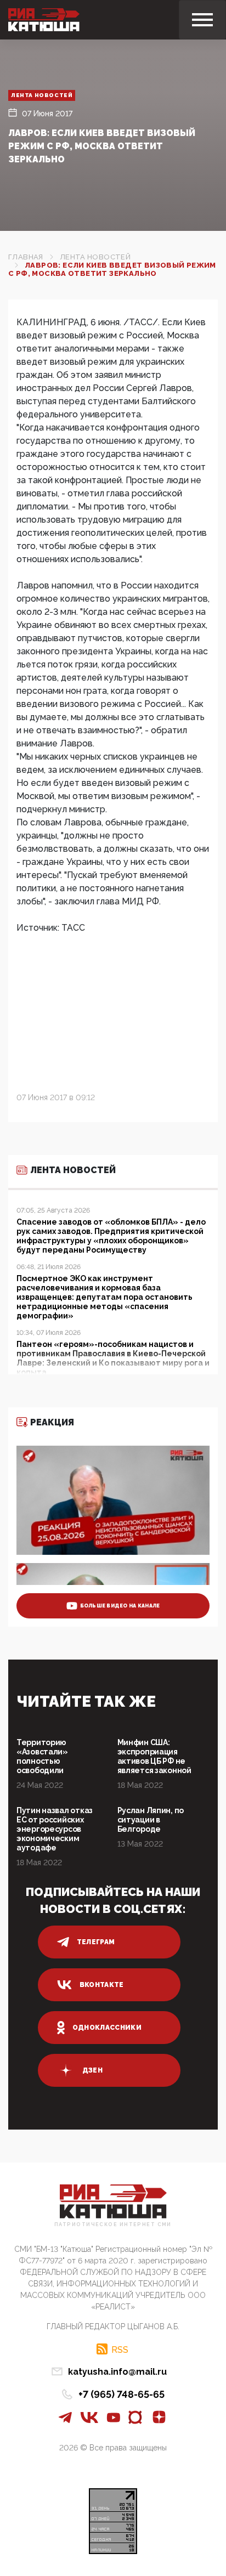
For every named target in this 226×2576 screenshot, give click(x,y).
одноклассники (107, 2028)
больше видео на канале (120, 1606)
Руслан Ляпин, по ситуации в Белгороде (151, 1820)
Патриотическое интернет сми (113, 2225)
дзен (92, 2070)
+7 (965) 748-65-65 (122, 2394)
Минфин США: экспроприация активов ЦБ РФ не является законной (154, 1756)
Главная (26, 257)
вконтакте (102, 1985)
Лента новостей (42, 95)
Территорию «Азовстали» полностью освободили (42, 1756)
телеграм (96, 1942)
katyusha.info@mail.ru (117, 2372)
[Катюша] (44, 20)
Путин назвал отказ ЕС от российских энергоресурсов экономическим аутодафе (55, 1829)
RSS (120, 2349)
